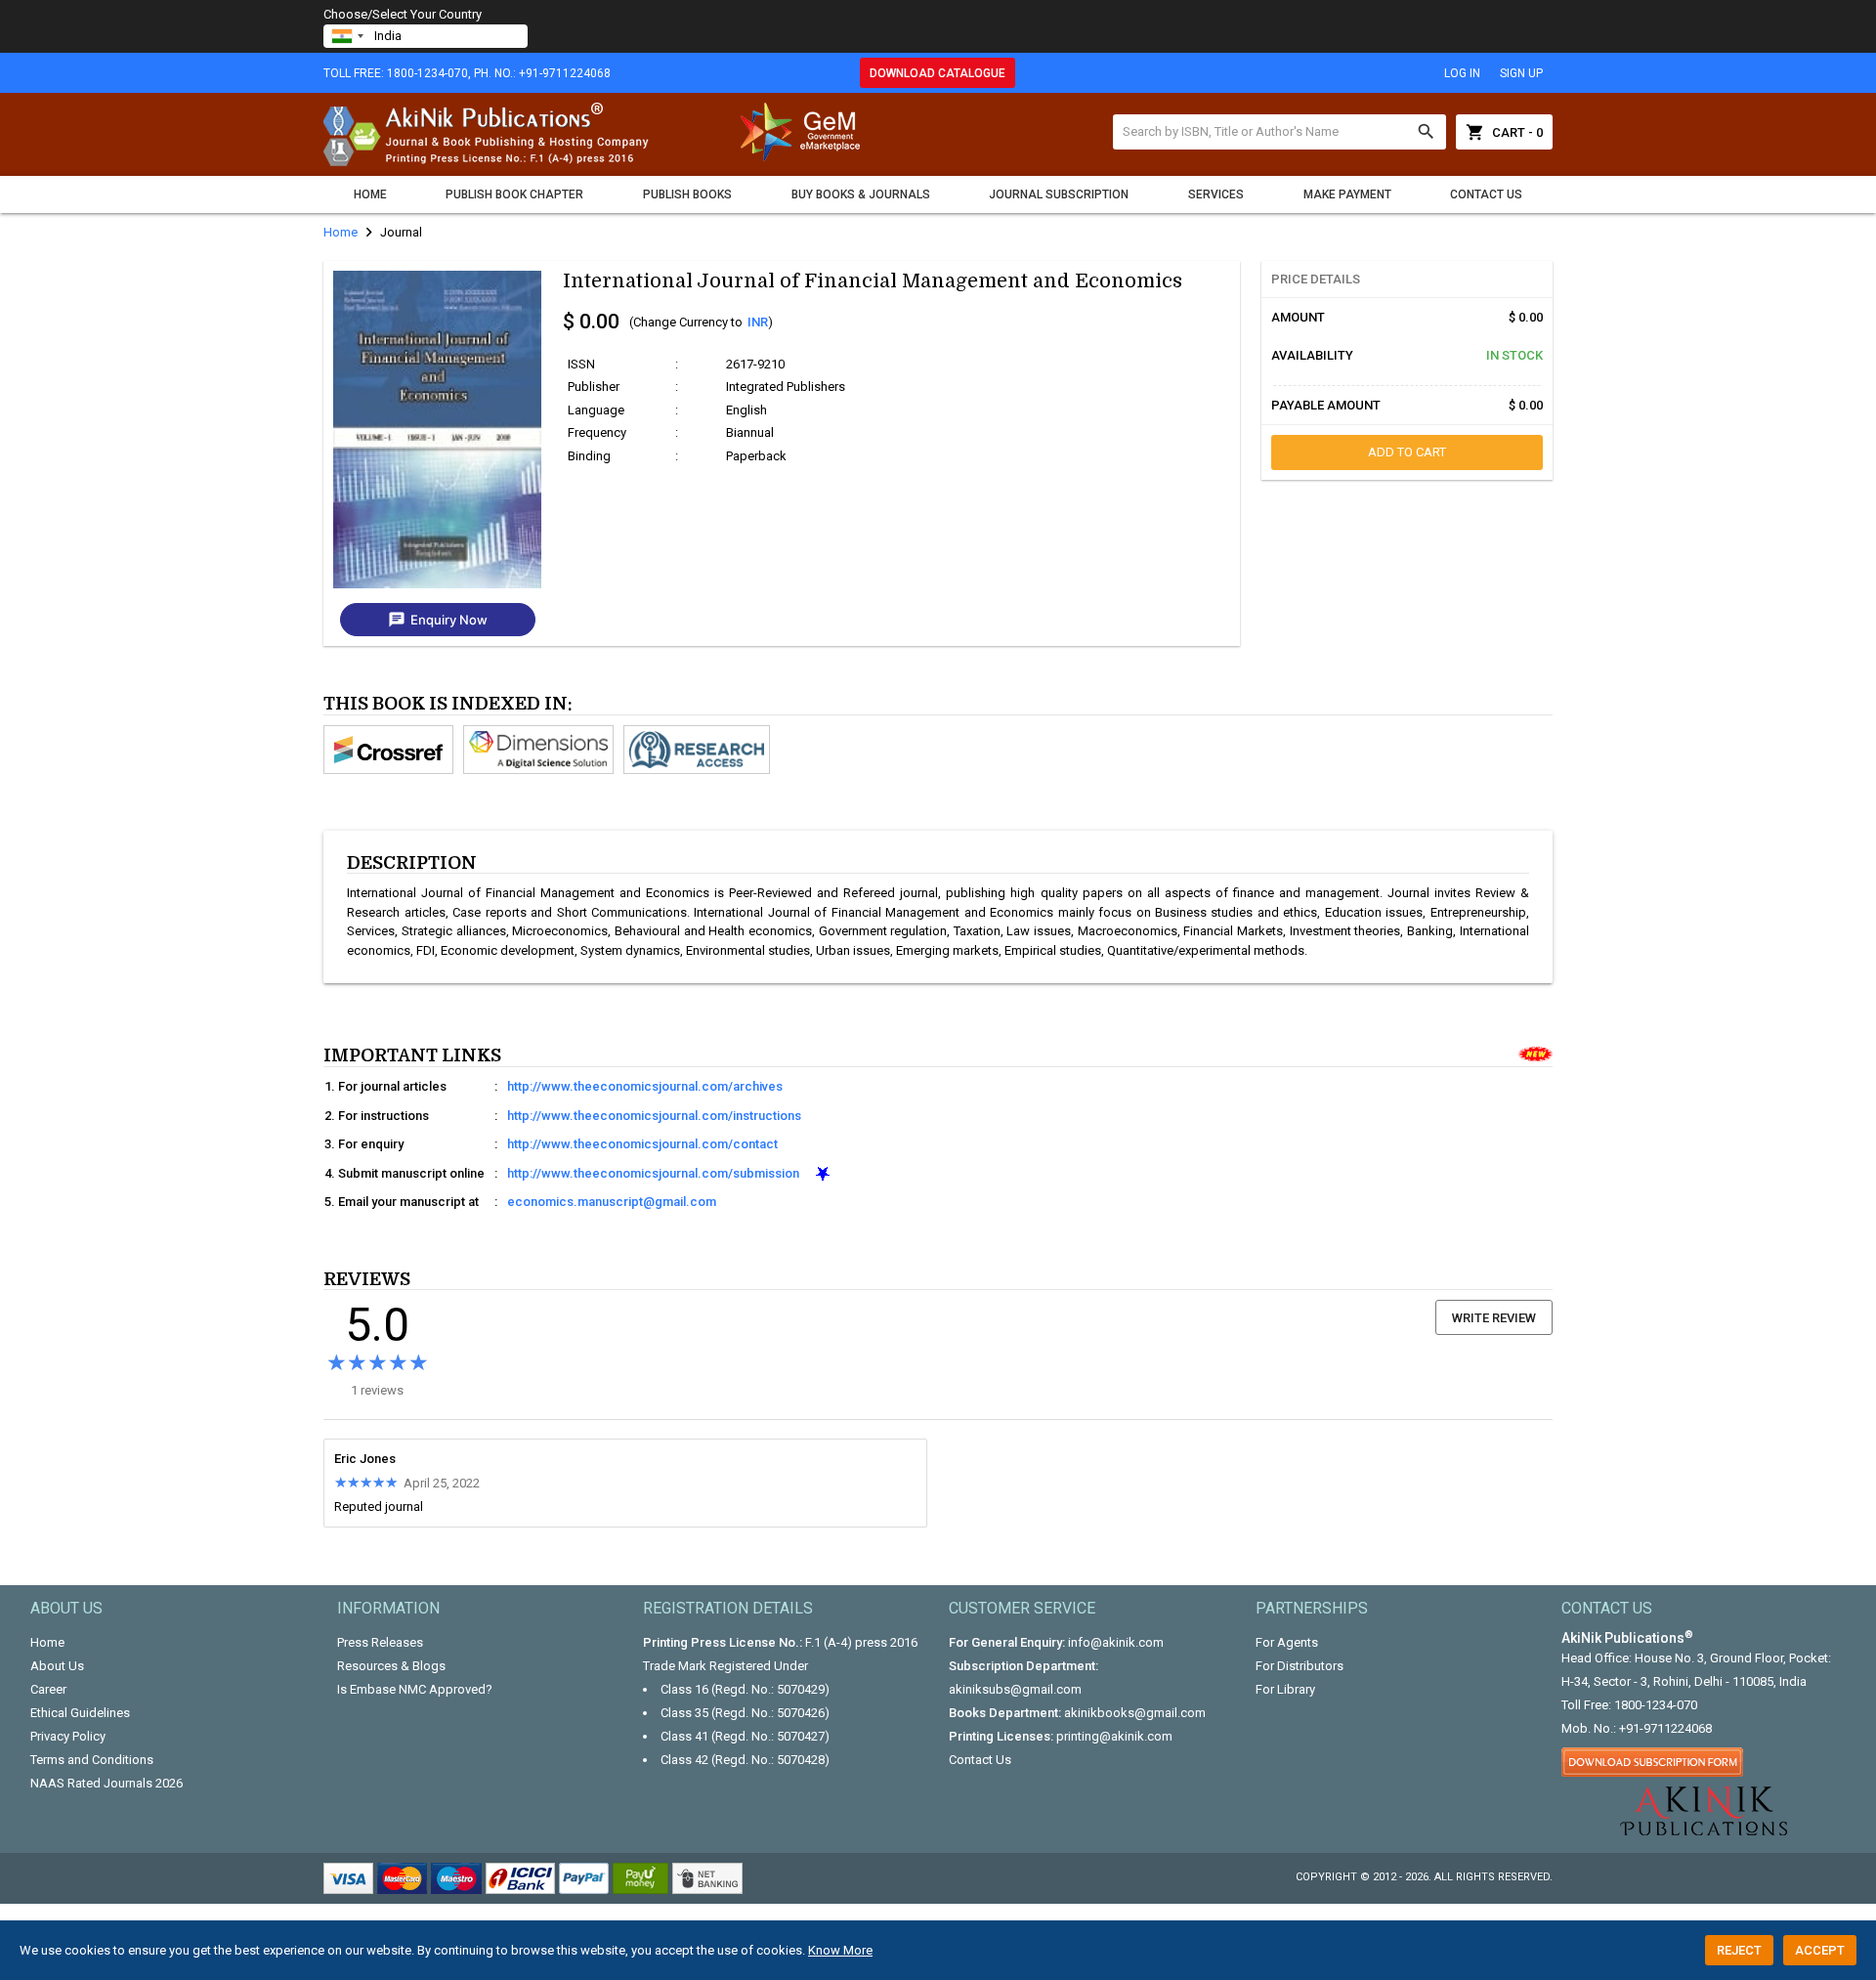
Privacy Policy (68, 1736)
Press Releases (380, 1642)
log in (1462, 73)
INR (758, 322)
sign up (1521, 73)
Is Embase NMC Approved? (415, 1689)
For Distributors (1300, 1666)
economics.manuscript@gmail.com (612, 1202)
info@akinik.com (1116, 1642)
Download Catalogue (938, 73)
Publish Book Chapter (514, 194)
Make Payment (1347, 194)
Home (370, 194)
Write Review (1494, 1318)
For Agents (1287, 1642)
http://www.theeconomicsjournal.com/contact (642, 1144)
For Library (1285, 1689)
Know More (840, 1950)
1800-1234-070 (1656, 1705)
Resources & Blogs (391, 1666)
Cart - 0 (1504, 132)
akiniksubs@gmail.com (1015, 1689)
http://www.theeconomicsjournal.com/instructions (654, 1116)
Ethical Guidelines (80, 1713)
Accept (1820, 1950)
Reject (1739, 1950)
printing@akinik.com (1114, 1736)
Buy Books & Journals (861, 194)
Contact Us (1486, 194)
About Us (57, 1666)
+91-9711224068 (1665, 1728)
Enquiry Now (438, 620)
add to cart (1407, 452)
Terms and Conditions (92, 1760)
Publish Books (687, 194)
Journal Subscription (1059, 194)
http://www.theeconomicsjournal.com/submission (653, 1173)
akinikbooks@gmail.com (1135, 1713)
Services (1216, 194)
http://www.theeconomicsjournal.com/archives (645, 1086)
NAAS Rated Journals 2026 (107, 1783)
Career (48, 1689)
